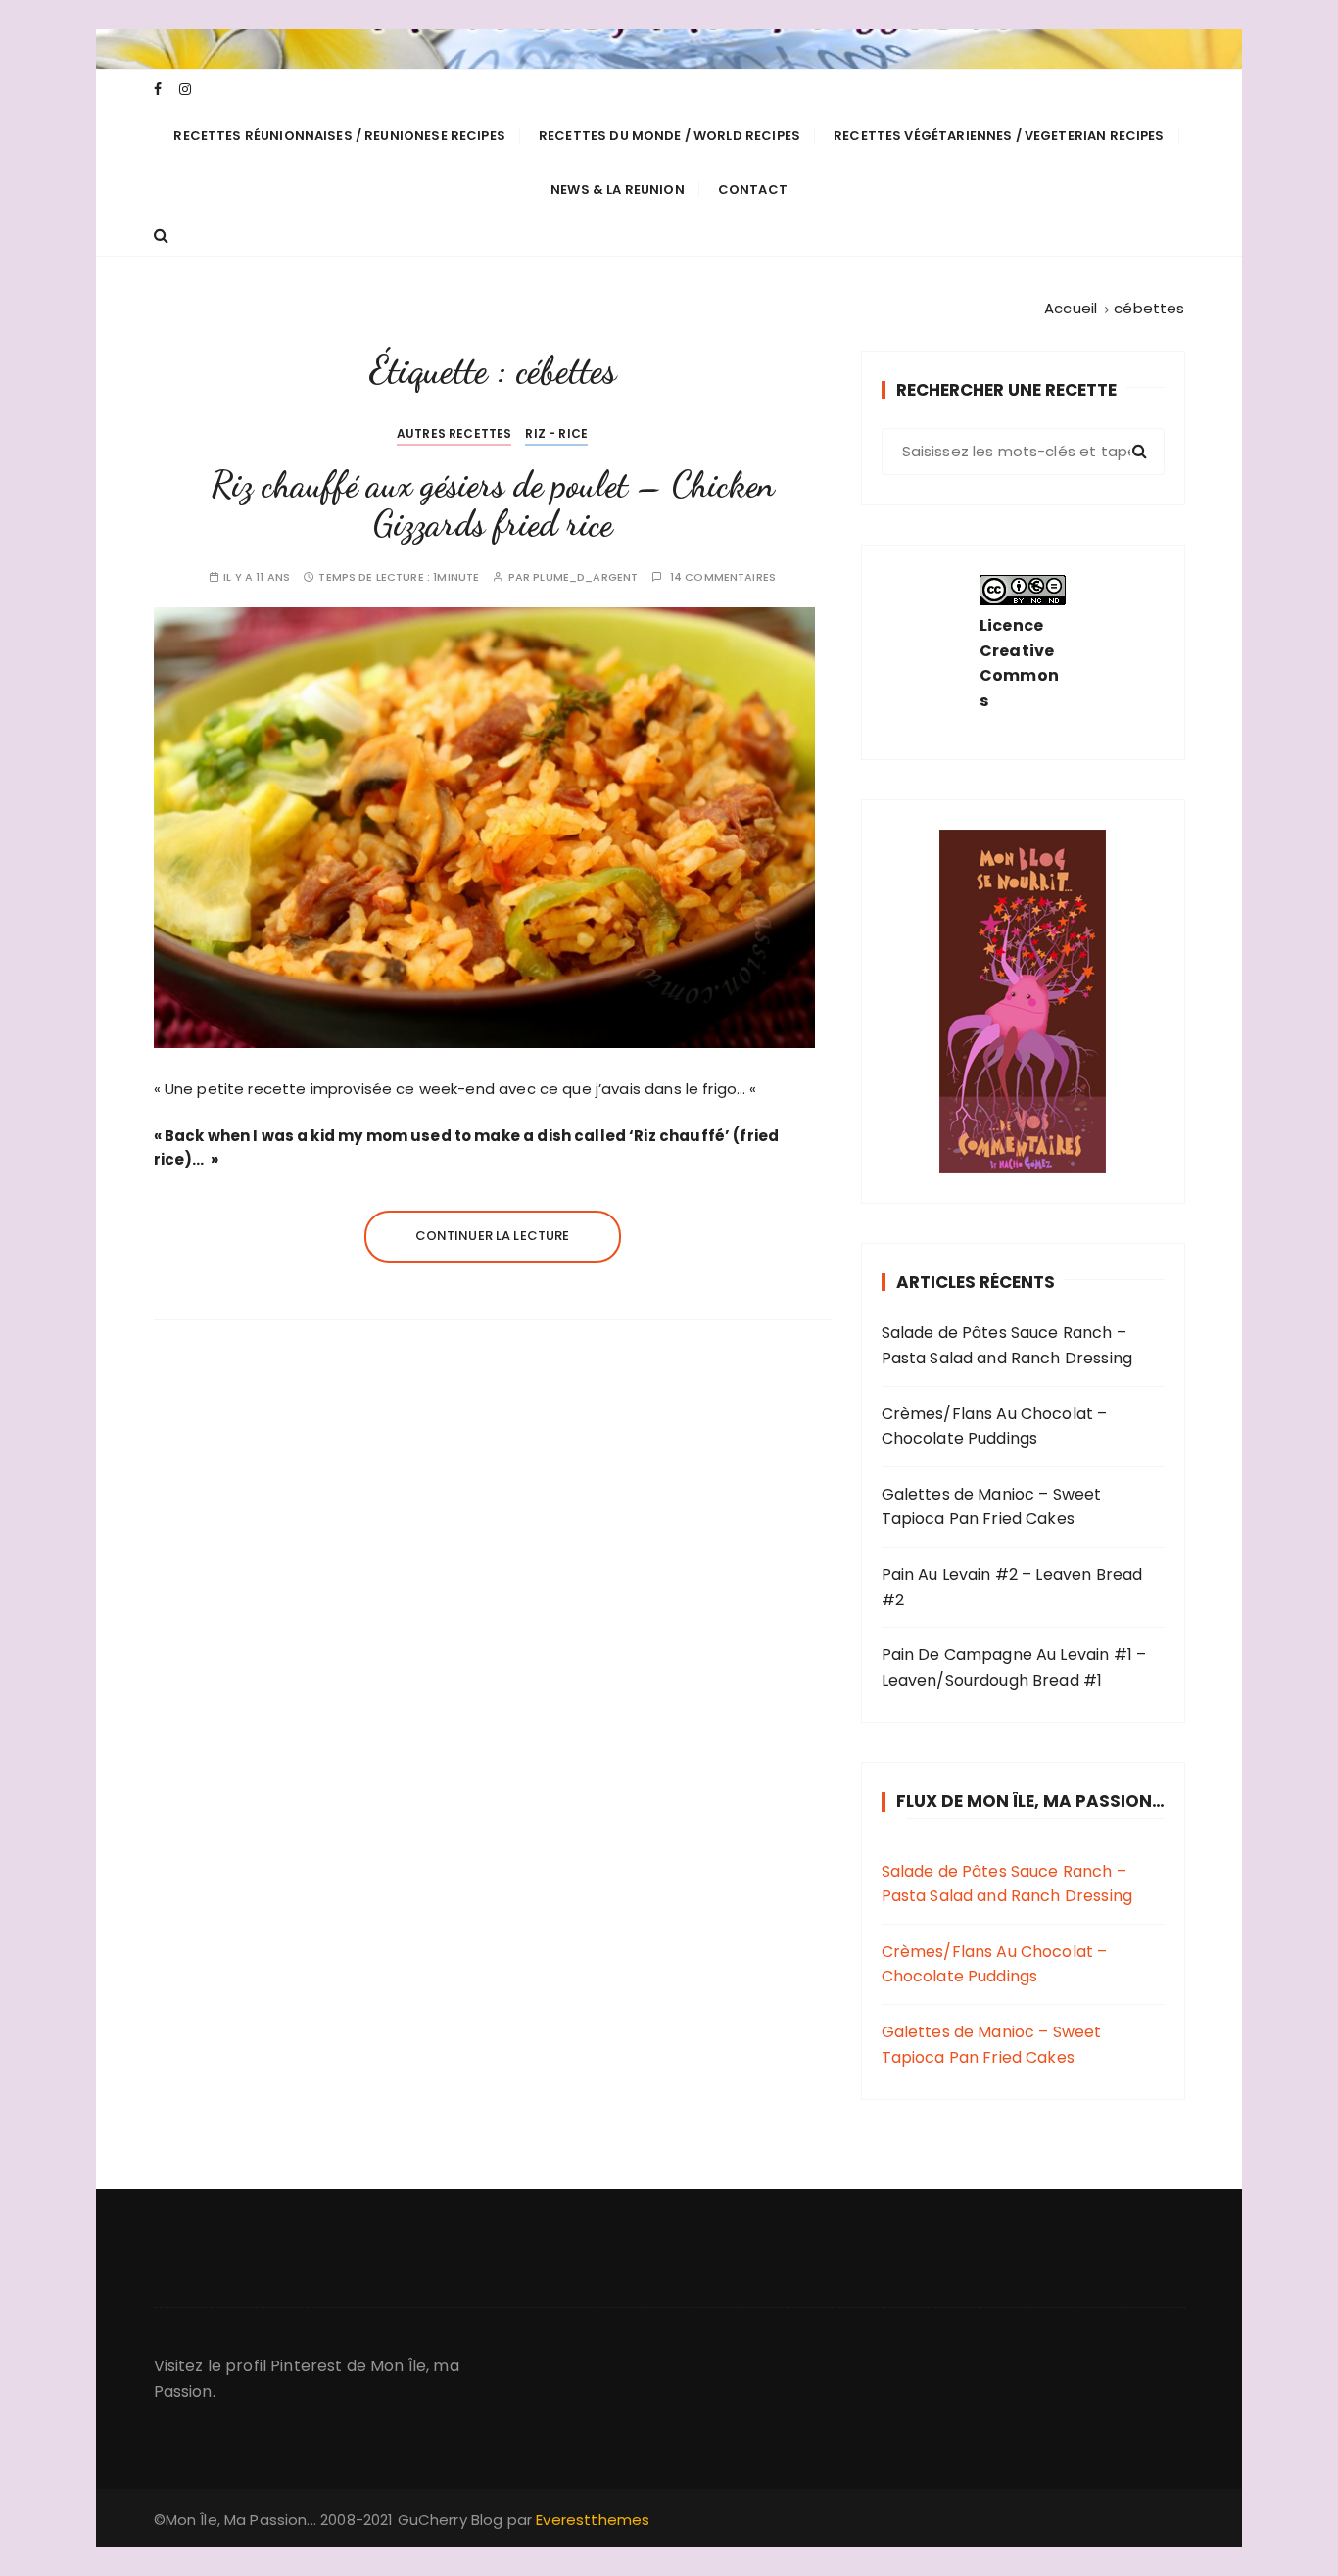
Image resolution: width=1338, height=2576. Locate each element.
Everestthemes (593, 2520)
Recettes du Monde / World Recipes (669, 136)
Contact (753, 190)
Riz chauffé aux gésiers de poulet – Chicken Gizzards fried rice (493, 504)
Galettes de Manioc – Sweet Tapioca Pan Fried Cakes (992, 1507)
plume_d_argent (585, 577)
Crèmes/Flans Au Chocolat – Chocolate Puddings (995, 1427)
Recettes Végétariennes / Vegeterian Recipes (999, 136)
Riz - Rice (556, 433)
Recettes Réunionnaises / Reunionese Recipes (339, 136)
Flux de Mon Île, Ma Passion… (1030, 1801)
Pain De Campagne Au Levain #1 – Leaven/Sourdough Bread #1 (1014, 1668)
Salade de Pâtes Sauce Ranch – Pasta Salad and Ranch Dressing (1007, 1345)
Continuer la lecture (493, 1236)
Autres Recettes (454, 433)
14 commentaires (723, 577)
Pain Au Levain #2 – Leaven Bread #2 (1012, 1587)
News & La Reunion (618, 190)
